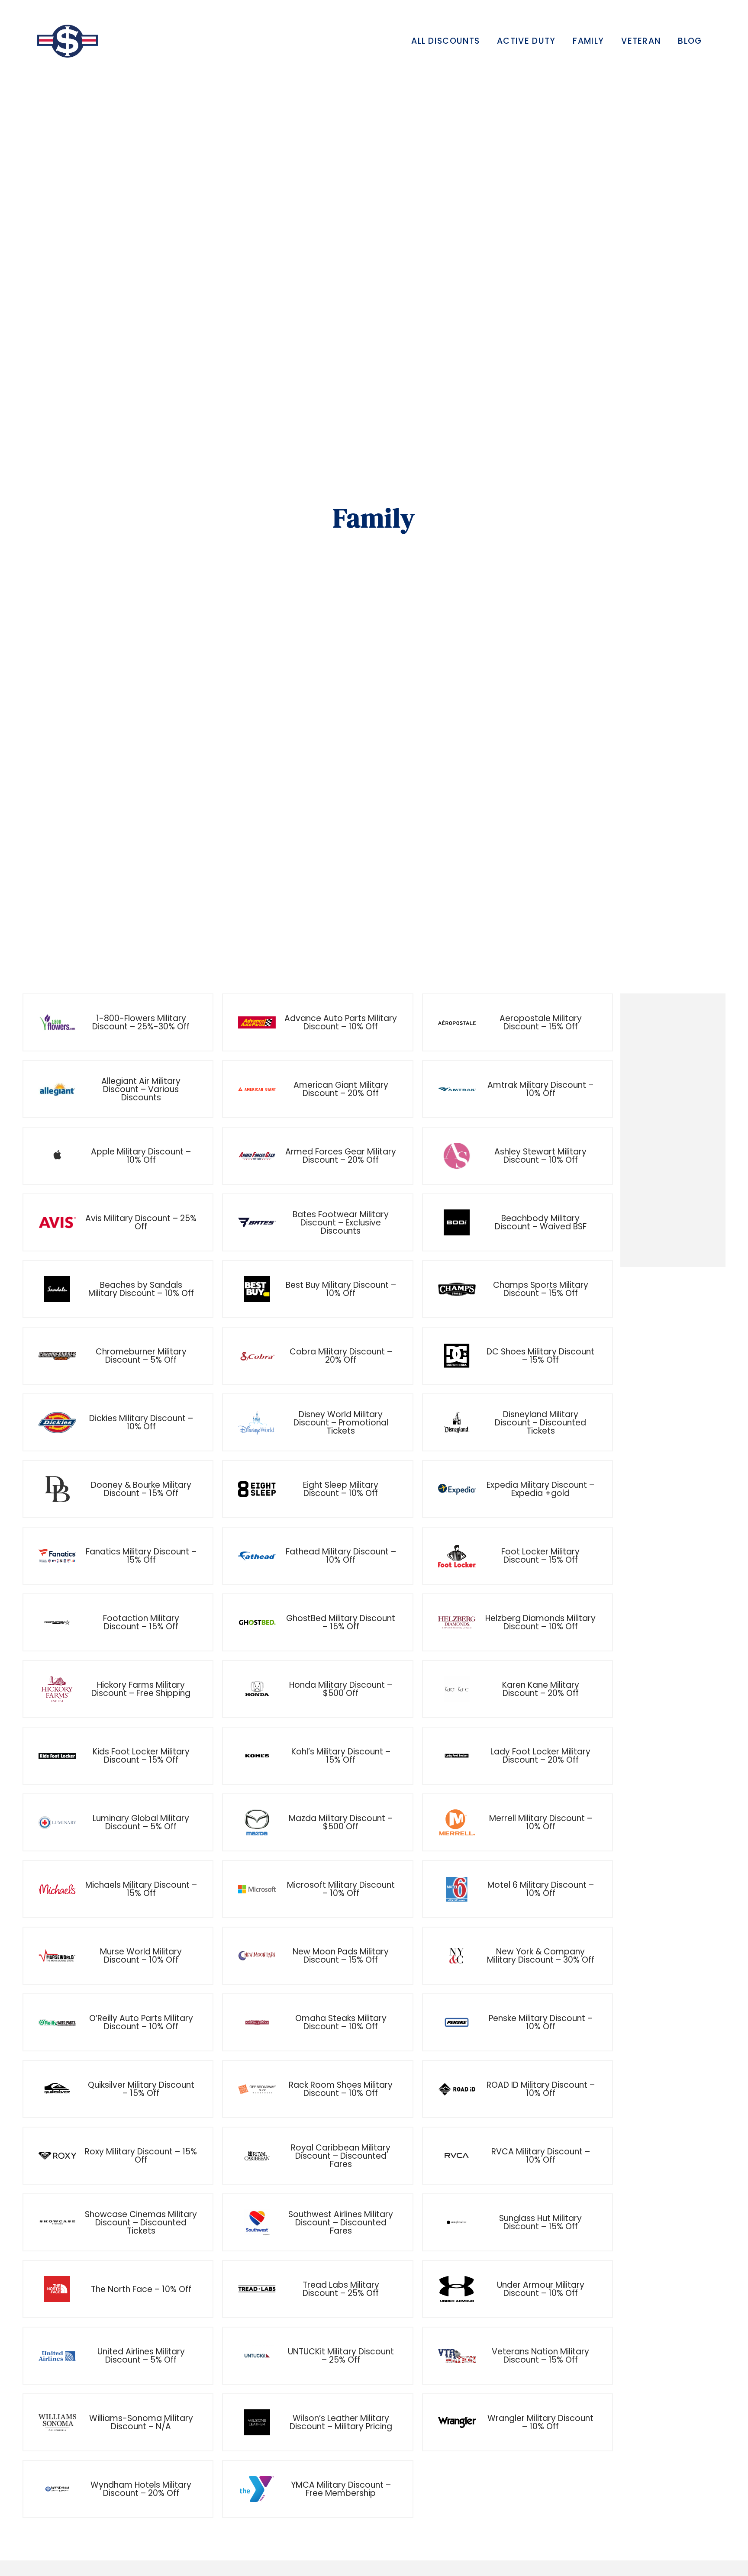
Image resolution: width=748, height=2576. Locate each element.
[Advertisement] (673, 1131)
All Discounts (445, 41)
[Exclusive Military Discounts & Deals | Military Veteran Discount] (68, 41)
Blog (690, 41)
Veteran (641, 41)
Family (588, 41)
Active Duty (526, 41)
